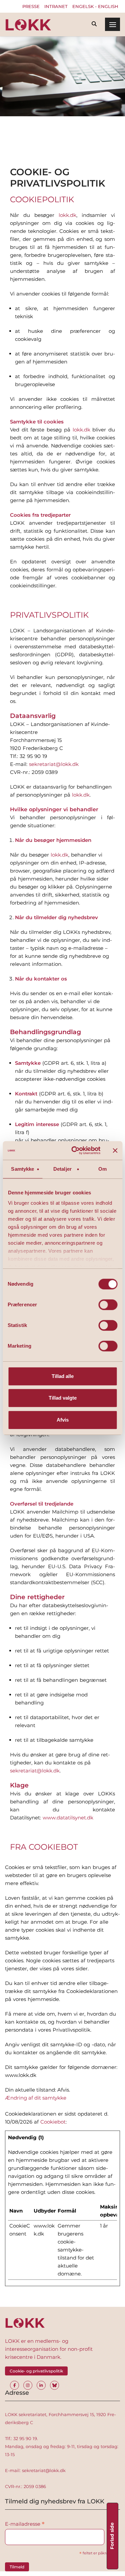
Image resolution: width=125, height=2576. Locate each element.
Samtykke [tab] (22, 1169)
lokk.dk (59, 855)
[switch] (108, 1305)
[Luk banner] (115, 1150)
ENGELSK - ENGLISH (95, 6)
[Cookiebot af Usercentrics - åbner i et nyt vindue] (74, 1150)
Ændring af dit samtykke (36, 2098)
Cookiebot (53, 2122)
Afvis (63, 1420)
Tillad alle (63, 1376)
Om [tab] (102, 1169)
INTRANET (56, 6)
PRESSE (31, 6)
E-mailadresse (25, 2524)
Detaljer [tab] (62, 1169)
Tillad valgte (63, 1398)
